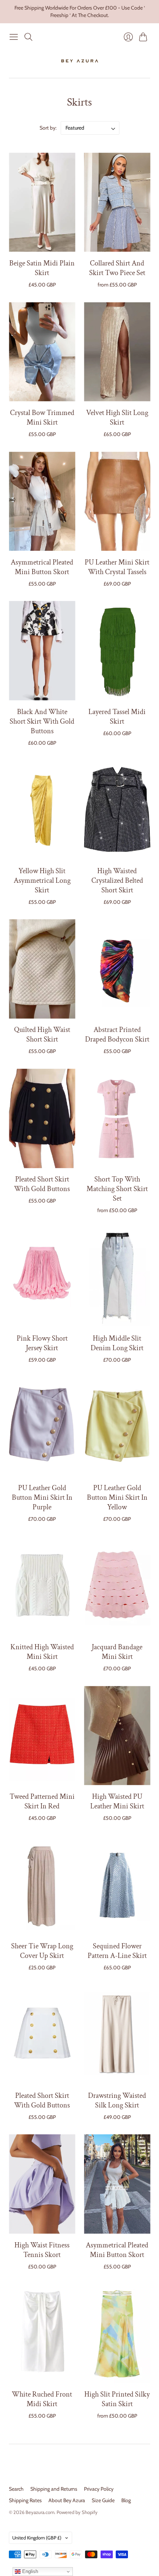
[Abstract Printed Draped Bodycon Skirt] (117, 969)
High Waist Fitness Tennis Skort (42, 2250)
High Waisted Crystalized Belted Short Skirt (117, 881)
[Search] (28, 37)
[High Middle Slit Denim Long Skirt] (117, 1278)
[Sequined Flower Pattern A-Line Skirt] (117, 1885)
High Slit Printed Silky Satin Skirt (117, 2399)
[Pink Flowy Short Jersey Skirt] (42, 1278)
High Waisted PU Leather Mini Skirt (117, 1801)
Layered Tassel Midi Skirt (117, 717)
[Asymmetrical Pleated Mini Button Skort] (42, 501)
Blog (126, 2500)
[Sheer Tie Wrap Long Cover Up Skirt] (42, 1885)
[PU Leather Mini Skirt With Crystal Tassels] (117, 501)
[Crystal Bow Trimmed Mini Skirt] (42, 352)
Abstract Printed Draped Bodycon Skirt (117, 1035)
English (29, 2571)
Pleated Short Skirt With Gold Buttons (42, 1184)
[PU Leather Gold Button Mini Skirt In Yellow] (117, 1427)
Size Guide (103, 2500)
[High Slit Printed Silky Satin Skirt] (117, 2334)
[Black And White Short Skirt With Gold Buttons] (42, 651)
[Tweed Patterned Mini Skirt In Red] (42, 1735)
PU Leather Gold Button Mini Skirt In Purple (42, 1498)
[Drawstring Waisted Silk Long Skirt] (117, 2035)
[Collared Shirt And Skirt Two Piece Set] (117, 202)
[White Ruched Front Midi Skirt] (42, 2334)
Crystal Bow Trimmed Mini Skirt (42, 418)
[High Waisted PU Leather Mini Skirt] (117, 1735)
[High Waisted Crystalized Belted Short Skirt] (117, 810)
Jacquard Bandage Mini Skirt (117, 1652)
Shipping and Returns (54, 2489)
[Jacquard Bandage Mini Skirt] (117, 1586)
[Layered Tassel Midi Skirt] (117, 651)
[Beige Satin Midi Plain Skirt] (42, 202)
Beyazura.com (40, 2512)
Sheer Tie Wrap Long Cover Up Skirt (42, 1951)
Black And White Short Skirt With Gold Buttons (42, 721)
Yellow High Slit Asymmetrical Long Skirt (42, 881)
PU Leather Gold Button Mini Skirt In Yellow (117, 1498)
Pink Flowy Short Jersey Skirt (42, 1343)
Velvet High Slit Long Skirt (117, 418)
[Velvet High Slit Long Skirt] (117, 352)
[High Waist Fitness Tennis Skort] (42, 2184)
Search (16, 2489)
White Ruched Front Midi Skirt (42, 2399)
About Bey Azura (67, 2500)
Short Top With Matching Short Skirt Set (117, 1189)
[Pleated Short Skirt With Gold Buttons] (42, 1119)
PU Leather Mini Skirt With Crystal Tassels (117, 567)
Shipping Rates (25, 2500)
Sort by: (49, 128)
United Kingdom (37, 2538)
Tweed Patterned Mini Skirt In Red (42, 1801)
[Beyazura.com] (80, 61)
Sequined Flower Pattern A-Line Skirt (117, 1951)
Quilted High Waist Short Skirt (42, 1035)
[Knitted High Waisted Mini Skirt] (42, 1586)
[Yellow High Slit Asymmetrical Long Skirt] (42, 810)
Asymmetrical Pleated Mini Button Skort (42, 567)
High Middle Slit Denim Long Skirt (117, 1343)
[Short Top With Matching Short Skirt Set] (117, 1119)
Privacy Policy (99, 2489)
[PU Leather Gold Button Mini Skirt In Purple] (42, 1427)
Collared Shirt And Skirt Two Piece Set (117, 268)
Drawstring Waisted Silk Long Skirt (117, 2100)
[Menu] (14, 37)
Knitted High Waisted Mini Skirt (42, 1652)
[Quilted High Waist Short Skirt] (42, 969)
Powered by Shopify (77, 2512)
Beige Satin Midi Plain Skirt (42, 268)
